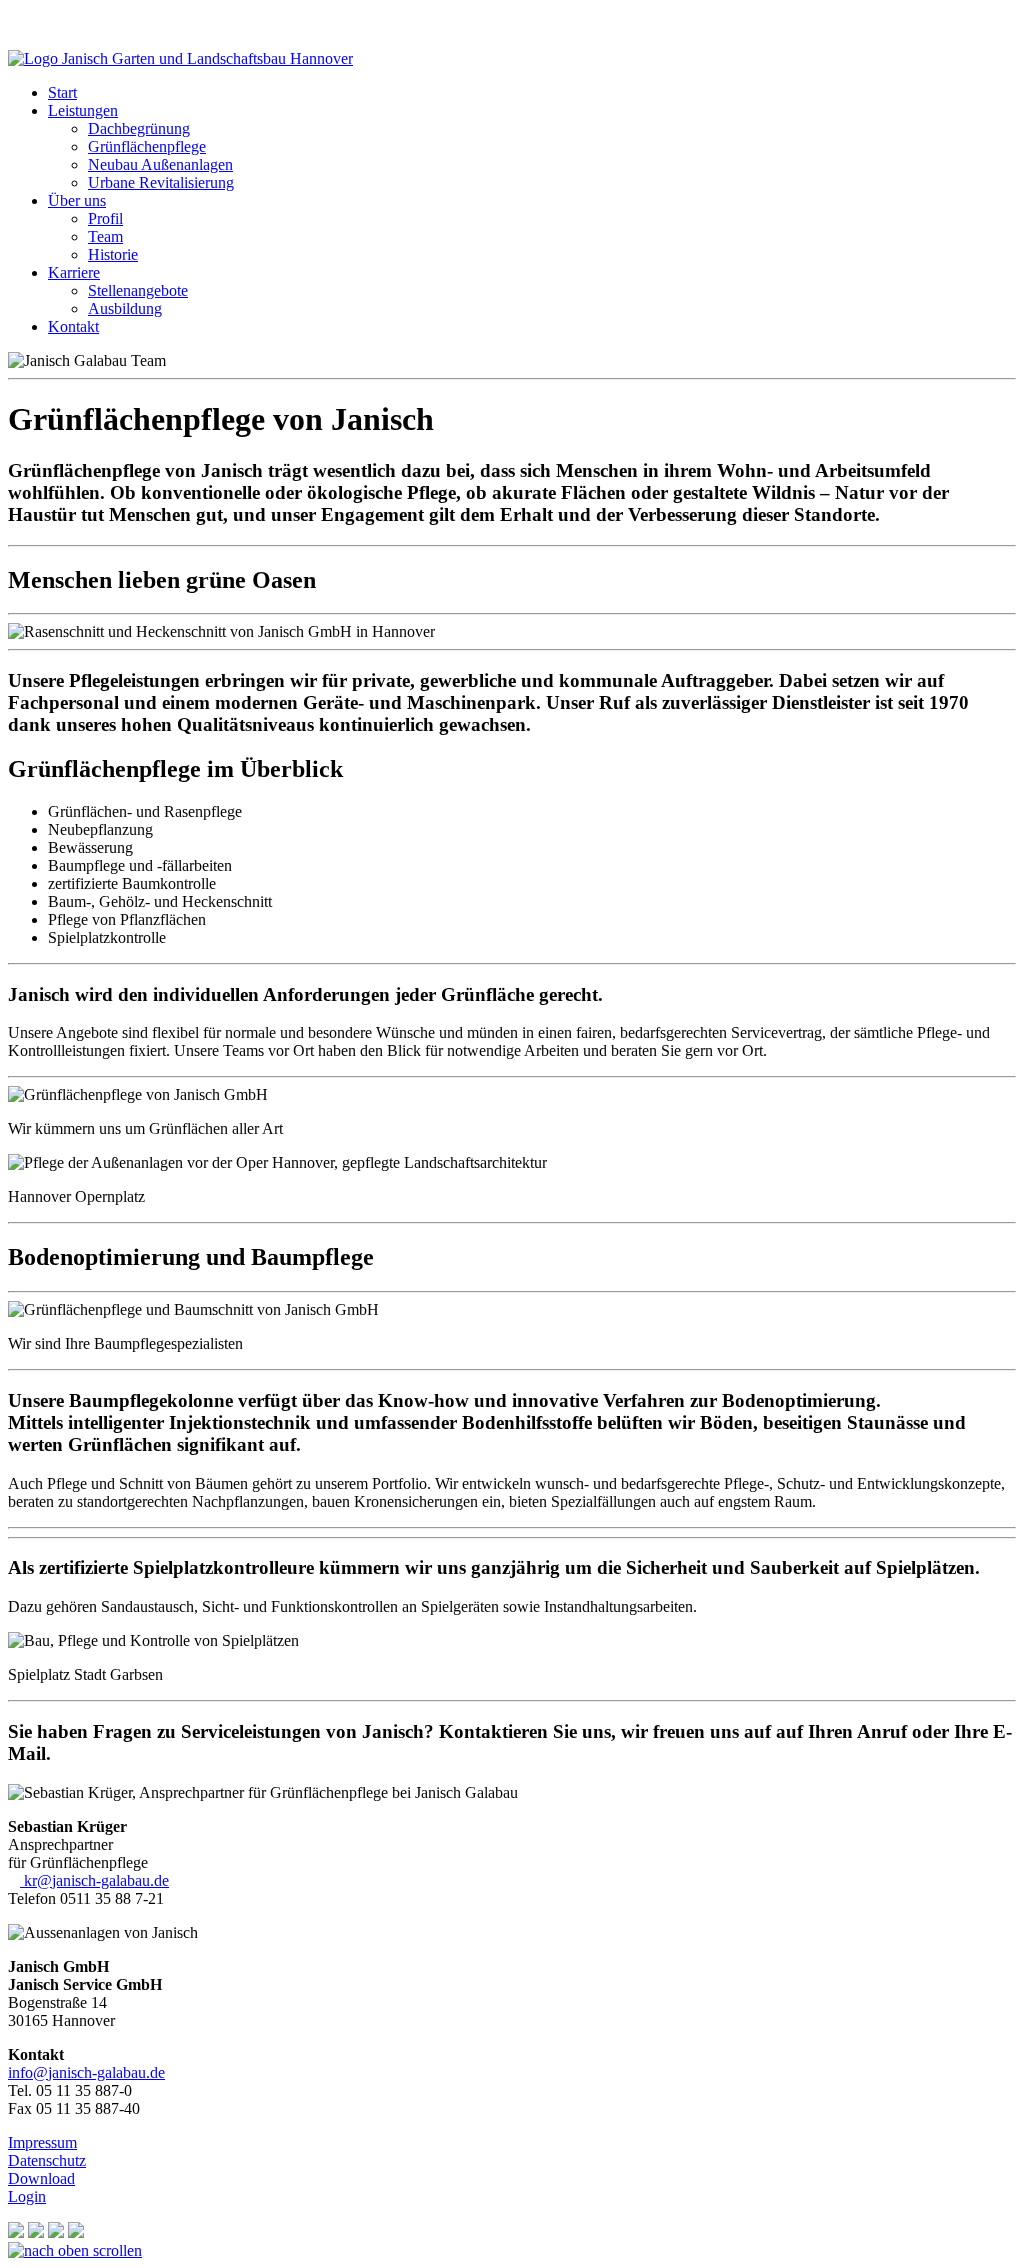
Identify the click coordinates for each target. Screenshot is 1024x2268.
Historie (113, 254)
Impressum (42, 2142)
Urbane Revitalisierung (161, 182)
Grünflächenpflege (147, 146)
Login (27, 2196)
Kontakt (73, 326)
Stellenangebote (138, 290)
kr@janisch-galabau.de (94, 1880)
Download (41, 2178)
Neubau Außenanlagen (160, 164)
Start (62, 92)
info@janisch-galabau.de (86, 2072)
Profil (105, 218)
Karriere (74, 272)
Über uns (77, 200)
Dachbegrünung (139, 128)
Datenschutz (47, 2160)
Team (105, 236)
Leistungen (83, 110)
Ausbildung (125, 308)
